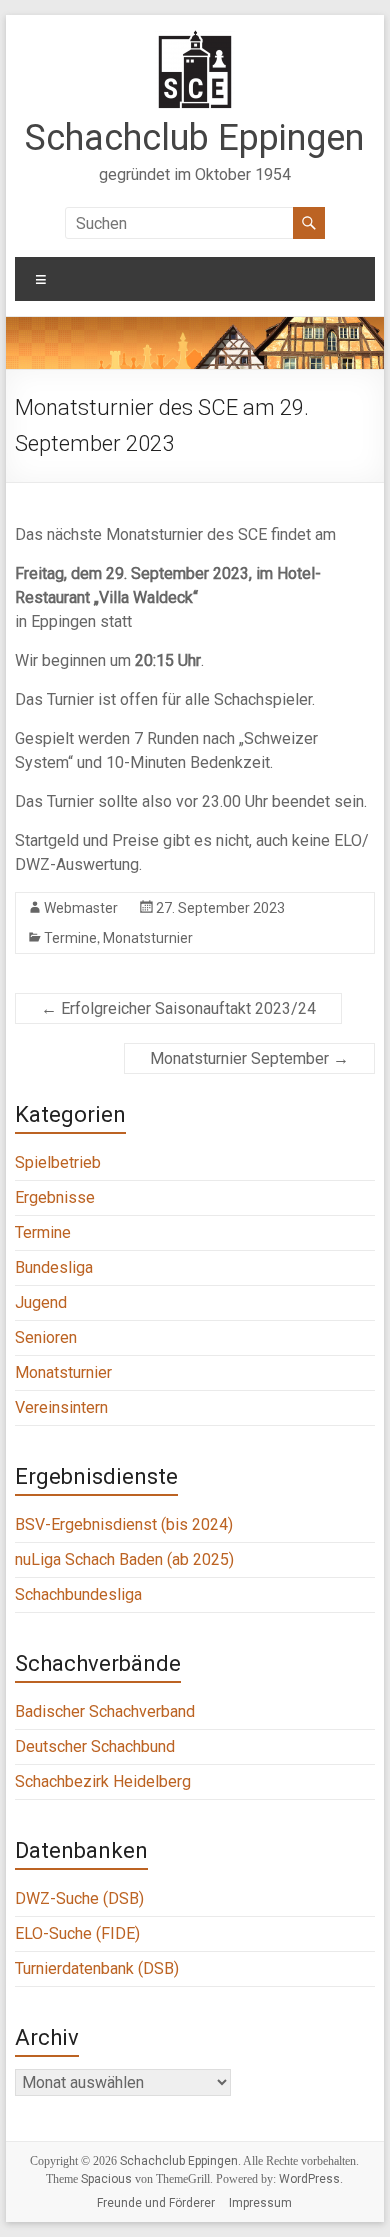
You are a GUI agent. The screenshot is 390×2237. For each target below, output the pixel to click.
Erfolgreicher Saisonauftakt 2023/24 (178, 1008)
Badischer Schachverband (105, 1711)
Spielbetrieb (58, 1162)
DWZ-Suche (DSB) (79, 1898)
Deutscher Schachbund (95, 1746)
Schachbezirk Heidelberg (103, 1781)
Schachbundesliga (78, 1594)
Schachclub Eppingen (194, 138)
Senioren (46, 1337)
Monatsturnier (148, 938)
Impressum (260, 2203)
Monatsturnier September (249, 1058)
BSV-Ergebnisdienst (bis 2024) (124, 1524)
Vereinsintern (61, 1407)
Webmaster (81, 908)
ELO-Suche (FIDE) (77, 1933)
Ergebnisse (55, 1197)
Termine (70, 938)
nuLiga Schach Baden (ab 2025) (124, 1559)
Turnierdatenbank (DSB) (97, 1968)
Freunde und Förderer (156, 2203)
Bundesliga (54, 1267)
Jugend (41, 1302)
